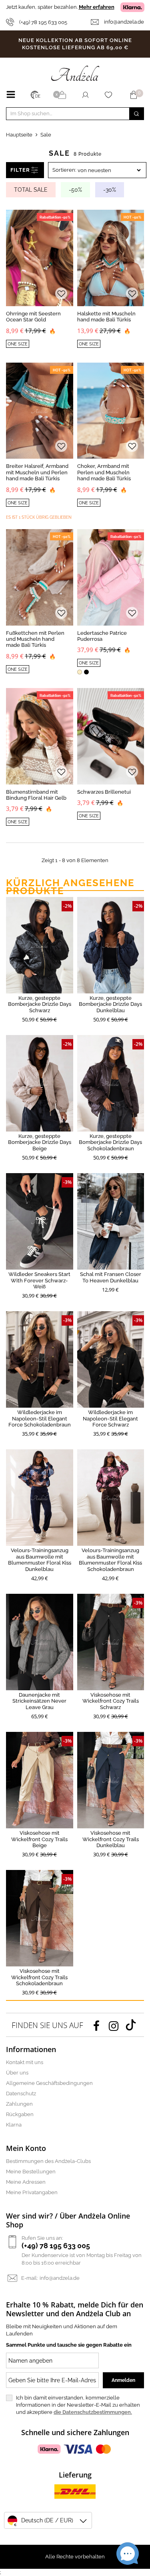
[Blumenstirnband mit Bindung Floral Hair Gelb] (40, 736)
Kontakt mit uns (25, 2062)
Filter (20, 170)
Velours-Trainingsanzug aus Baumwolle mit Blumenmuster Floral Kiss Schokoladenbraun (110, 1560)
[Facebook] (96, 2025)
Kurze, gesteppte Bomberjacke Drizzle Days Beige (40, 1142)
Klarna (14, 2125)
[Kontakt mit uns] (97, 22)
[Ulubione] (110, 95)
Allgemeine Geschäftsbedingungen (49, 2083)
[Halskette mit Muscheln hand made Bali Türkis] (111, 258)
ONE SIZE (18, 344)
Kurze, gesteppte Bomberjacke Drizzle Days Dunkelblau (110, 1004)
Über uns (17, 2073)
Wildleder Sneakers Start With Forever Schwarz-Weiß (39, 1280)
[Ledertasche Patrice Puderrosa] (111, 577)
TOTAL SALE (31, 190)
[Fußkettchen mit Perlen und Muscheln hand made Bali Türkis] (40, 577)
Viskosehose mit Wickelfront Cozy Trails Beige (39, 1839)
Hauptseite (19, 135)
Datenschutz (21, 2094)
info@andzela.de (124, 22)
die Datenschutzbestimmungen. (93, 2412)
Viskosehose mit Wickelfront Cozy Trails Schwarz (111, 1701)
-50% (75, 190)
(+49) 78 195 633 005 (43, 22)
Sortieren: (64, 170)
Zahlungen (19, 2104)
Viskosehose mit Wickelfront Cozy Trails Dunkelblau (111, 1839)
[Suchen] (136, 114)
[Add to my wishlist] (61, 294)
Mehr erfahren (97, 7)
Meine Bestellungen (31, 2172)
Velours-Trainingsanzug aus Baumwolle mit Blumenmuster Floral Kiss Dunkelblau (40, 1560)
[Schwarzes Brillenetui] (111, 736)
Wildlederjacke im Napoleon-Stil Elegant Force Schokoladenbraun (40, 1418)
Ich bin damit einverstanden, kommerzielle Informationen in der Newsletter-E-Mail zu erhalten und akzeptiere (78, 2405)
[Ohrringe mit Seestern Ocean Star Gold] (40, 258)
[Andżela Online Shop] (75, 73)
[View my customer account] (85, 95)
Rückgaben (20, 2114)
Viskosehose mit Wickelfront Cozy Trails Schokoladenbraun (39, 1977)
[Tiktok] (131, 2025)
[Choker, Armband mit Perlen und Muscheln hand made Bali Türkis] (111, 411)
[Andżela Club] (63, 95)
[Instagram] (114, 2025)
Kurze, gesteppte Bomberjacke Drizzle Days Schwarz (40, 1004)
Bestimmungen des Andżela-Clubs (48, 2161)
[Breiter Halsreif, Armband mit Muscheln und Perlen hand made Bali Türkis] (40, 411)
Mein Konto (26, 2148)
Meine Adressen (26, 2182)
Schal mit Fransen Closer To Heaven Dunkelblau (111, 1277)
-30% (110, 190)
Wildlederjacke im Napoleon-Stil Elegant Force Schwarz (110, 1418)
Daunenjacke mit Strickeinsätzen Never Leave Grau (39, 1701)
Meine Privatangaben (32, 2192)
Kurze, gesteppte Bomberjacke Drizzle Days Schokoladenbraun (110, 1142)
